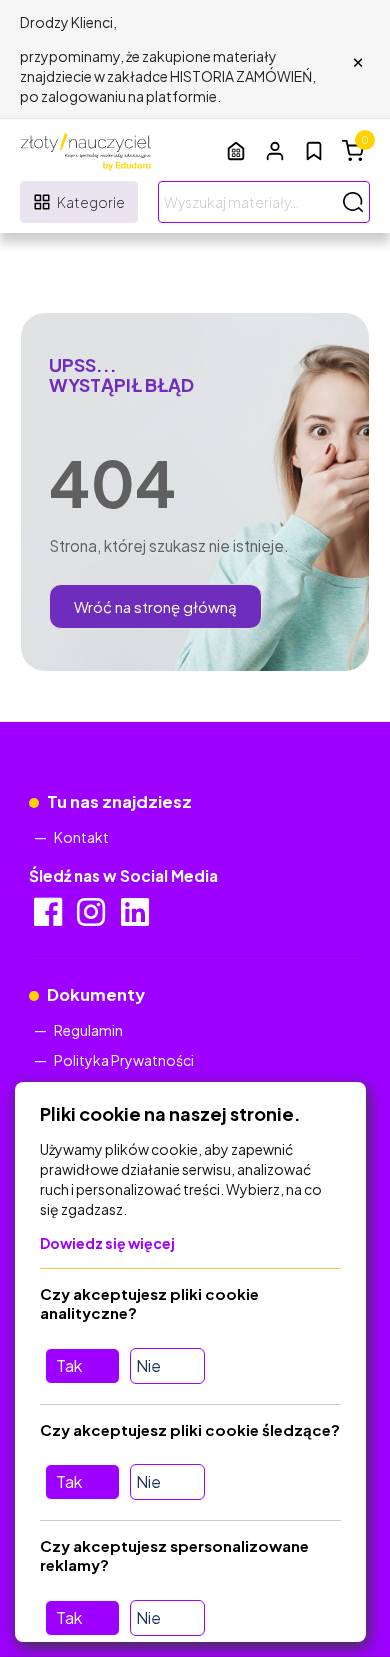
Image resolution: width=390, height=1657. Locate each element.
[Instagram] (92, 918)
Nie (148, 1365)
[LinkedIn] (136, 918)
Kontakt (81, 837)
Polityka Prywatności (124, 1060)
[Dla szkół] (236, 150)
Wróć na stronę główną (155, 606)
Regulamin (88, 1030)
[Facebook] (49, 918)
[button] (275, 150)
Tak (69, 1365)
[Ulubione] (314, 151)
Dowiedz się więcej (107, 1243)
